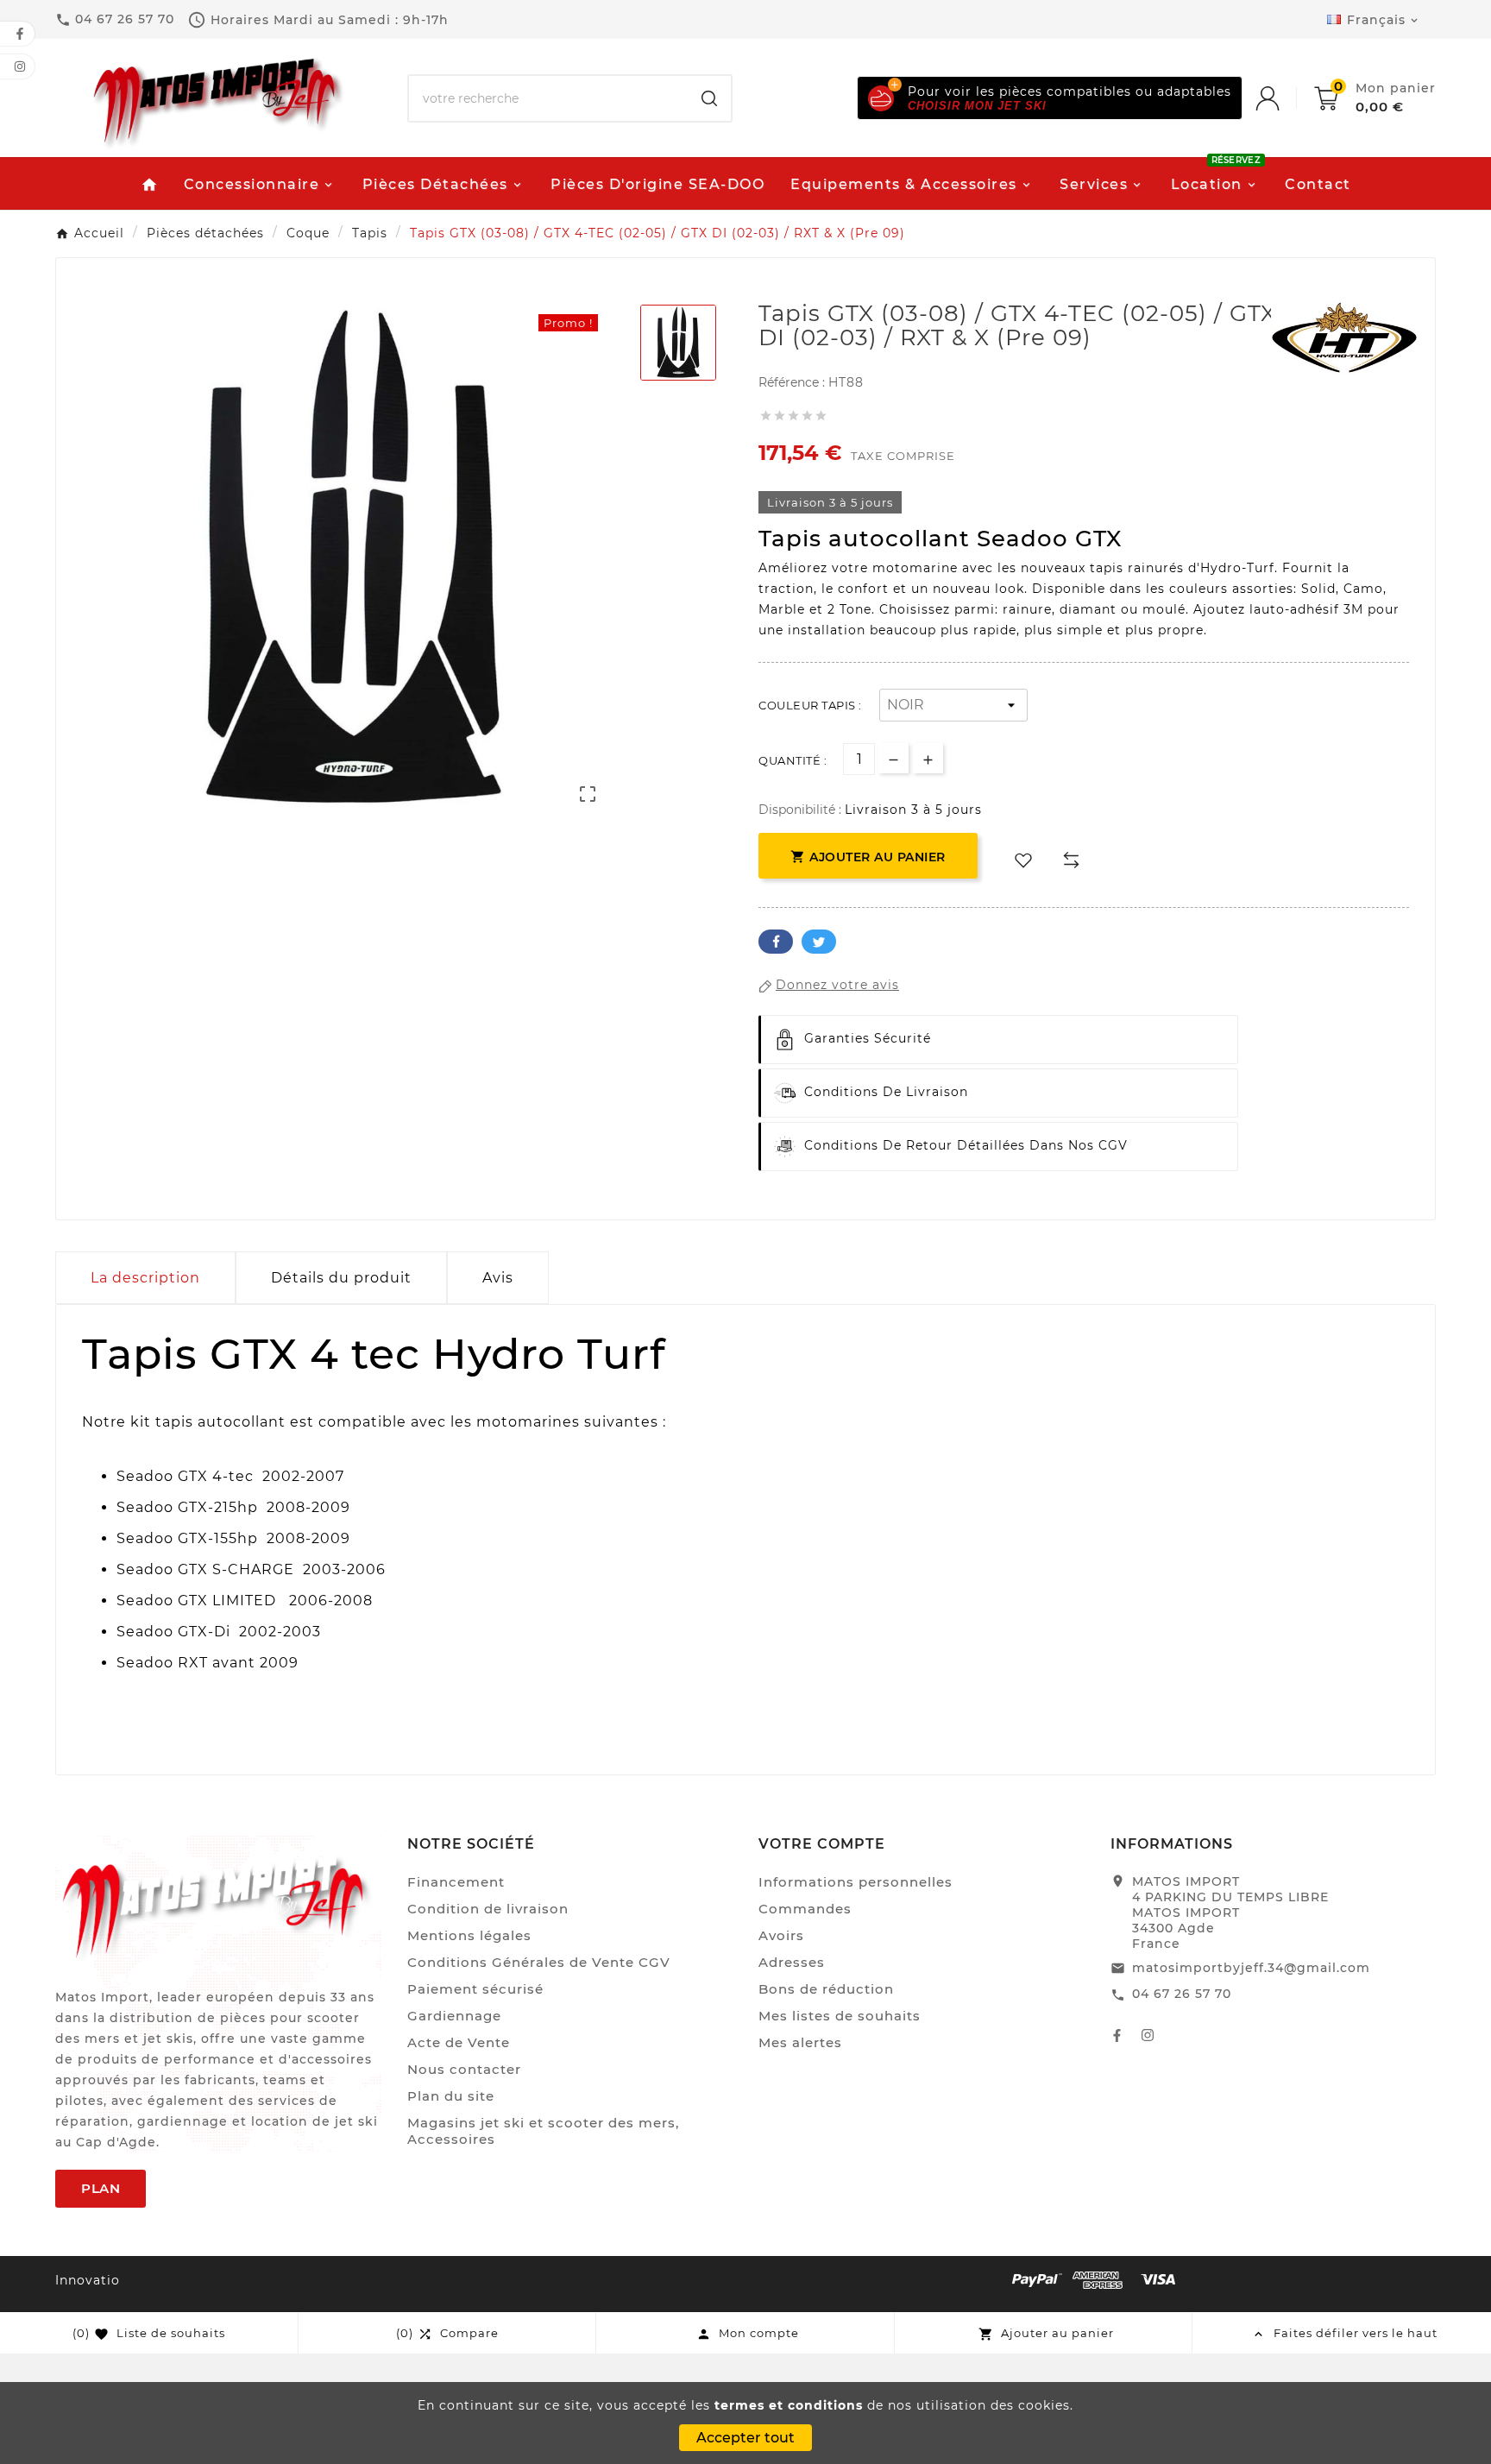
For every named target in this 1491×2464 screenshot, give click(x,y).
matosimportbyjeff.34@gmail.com (1251, 1968)
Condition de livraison (488, 1909)
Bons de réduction (826, 1989)
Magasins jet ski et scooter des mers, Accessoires (543, 2131)
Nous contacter (464, 2069)
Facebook (776, 942)
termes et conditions (789, 2405)
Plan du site (451, 2096)
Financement (456, 1882)
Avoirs (781, 1935)
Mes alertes (800, 2042)
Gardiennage (454, 2016)
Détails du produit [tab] (341, 1278)
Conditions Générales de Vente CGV (539, 1962)
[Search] (709, 98)
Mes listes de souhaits (840, 2016)
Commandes (805, 1909)
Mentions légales (469, 1935)
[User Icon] (1285, 98)
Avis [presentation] (498, 1278)
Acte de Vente (459, 2042)
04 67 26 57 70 (1182, 1994)
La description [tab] (145, 1278)
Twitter (819, 942)
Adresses (792, 1962)
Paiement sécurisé (475, 1989)
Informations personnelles (856, 1882)
